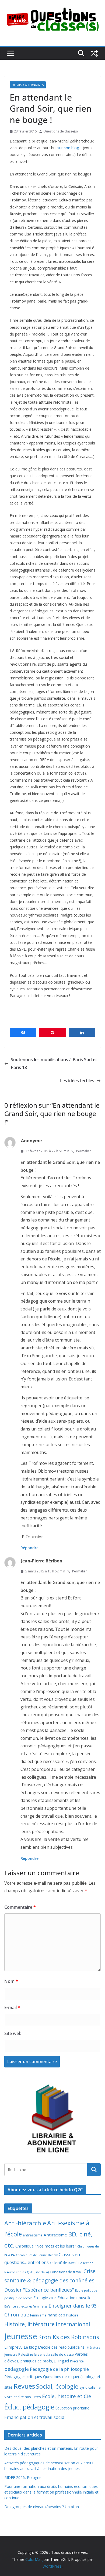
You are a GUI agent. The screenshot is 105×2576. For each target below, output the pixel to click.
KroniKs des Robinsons (69, 2337)
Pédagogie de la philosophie (59, 2369)
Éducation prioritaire (72, 2408)
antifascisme (33, 2235)
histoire (72, 2315)
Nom (11, 1981)
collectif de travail (64, 2263)
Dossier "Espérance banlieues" (39, 2290)
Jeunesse (21, 2336)
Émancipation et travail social (35, 2417)
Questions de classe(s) (60, 131)
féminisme (38, 2315)
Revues (24, 2386)
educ (53, 2298)
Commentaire (20, 1907)
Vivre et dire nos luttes (23, 2397)
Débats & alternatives (28, 85)
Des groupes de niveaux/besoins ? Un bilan (42, 2507)
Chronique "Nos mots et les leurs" (46, 2246)
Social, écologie (57, 2386)
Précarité (77, 2361)
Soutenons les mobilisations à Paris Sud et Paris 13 (54, 1063)
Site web (13, 2033)
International (73, 2324)
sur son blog (68, 148)
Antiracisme (55, 2235)
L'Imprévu (13, 2347)
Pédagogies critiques (23, 2377)
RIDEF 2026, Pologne (23, 2477)
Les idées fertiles (77, 1081)
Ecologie (41, 2298)
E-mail (12, 2007)
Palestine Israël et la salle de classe (46, 2354)
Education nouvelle (74, 2298)
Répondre (29, 1548)
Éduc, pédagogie (29, 2407)
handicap (56, 2315)
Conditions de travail (66, 2272)
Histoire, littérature (29, 2324)
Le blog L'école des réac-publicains (54, 2347)
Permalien (84, 1151)
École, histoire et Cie (67, 2396)
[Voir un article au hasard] (94, 53)
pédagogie (17, 2369)
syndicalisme (90, 2387)
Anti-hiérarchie (25, 2223)
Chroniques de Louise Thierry (37, 2255)
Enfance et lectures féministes (26, 2306)
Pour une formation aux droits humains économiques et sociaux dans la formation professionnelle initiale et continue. (51, 2492)
